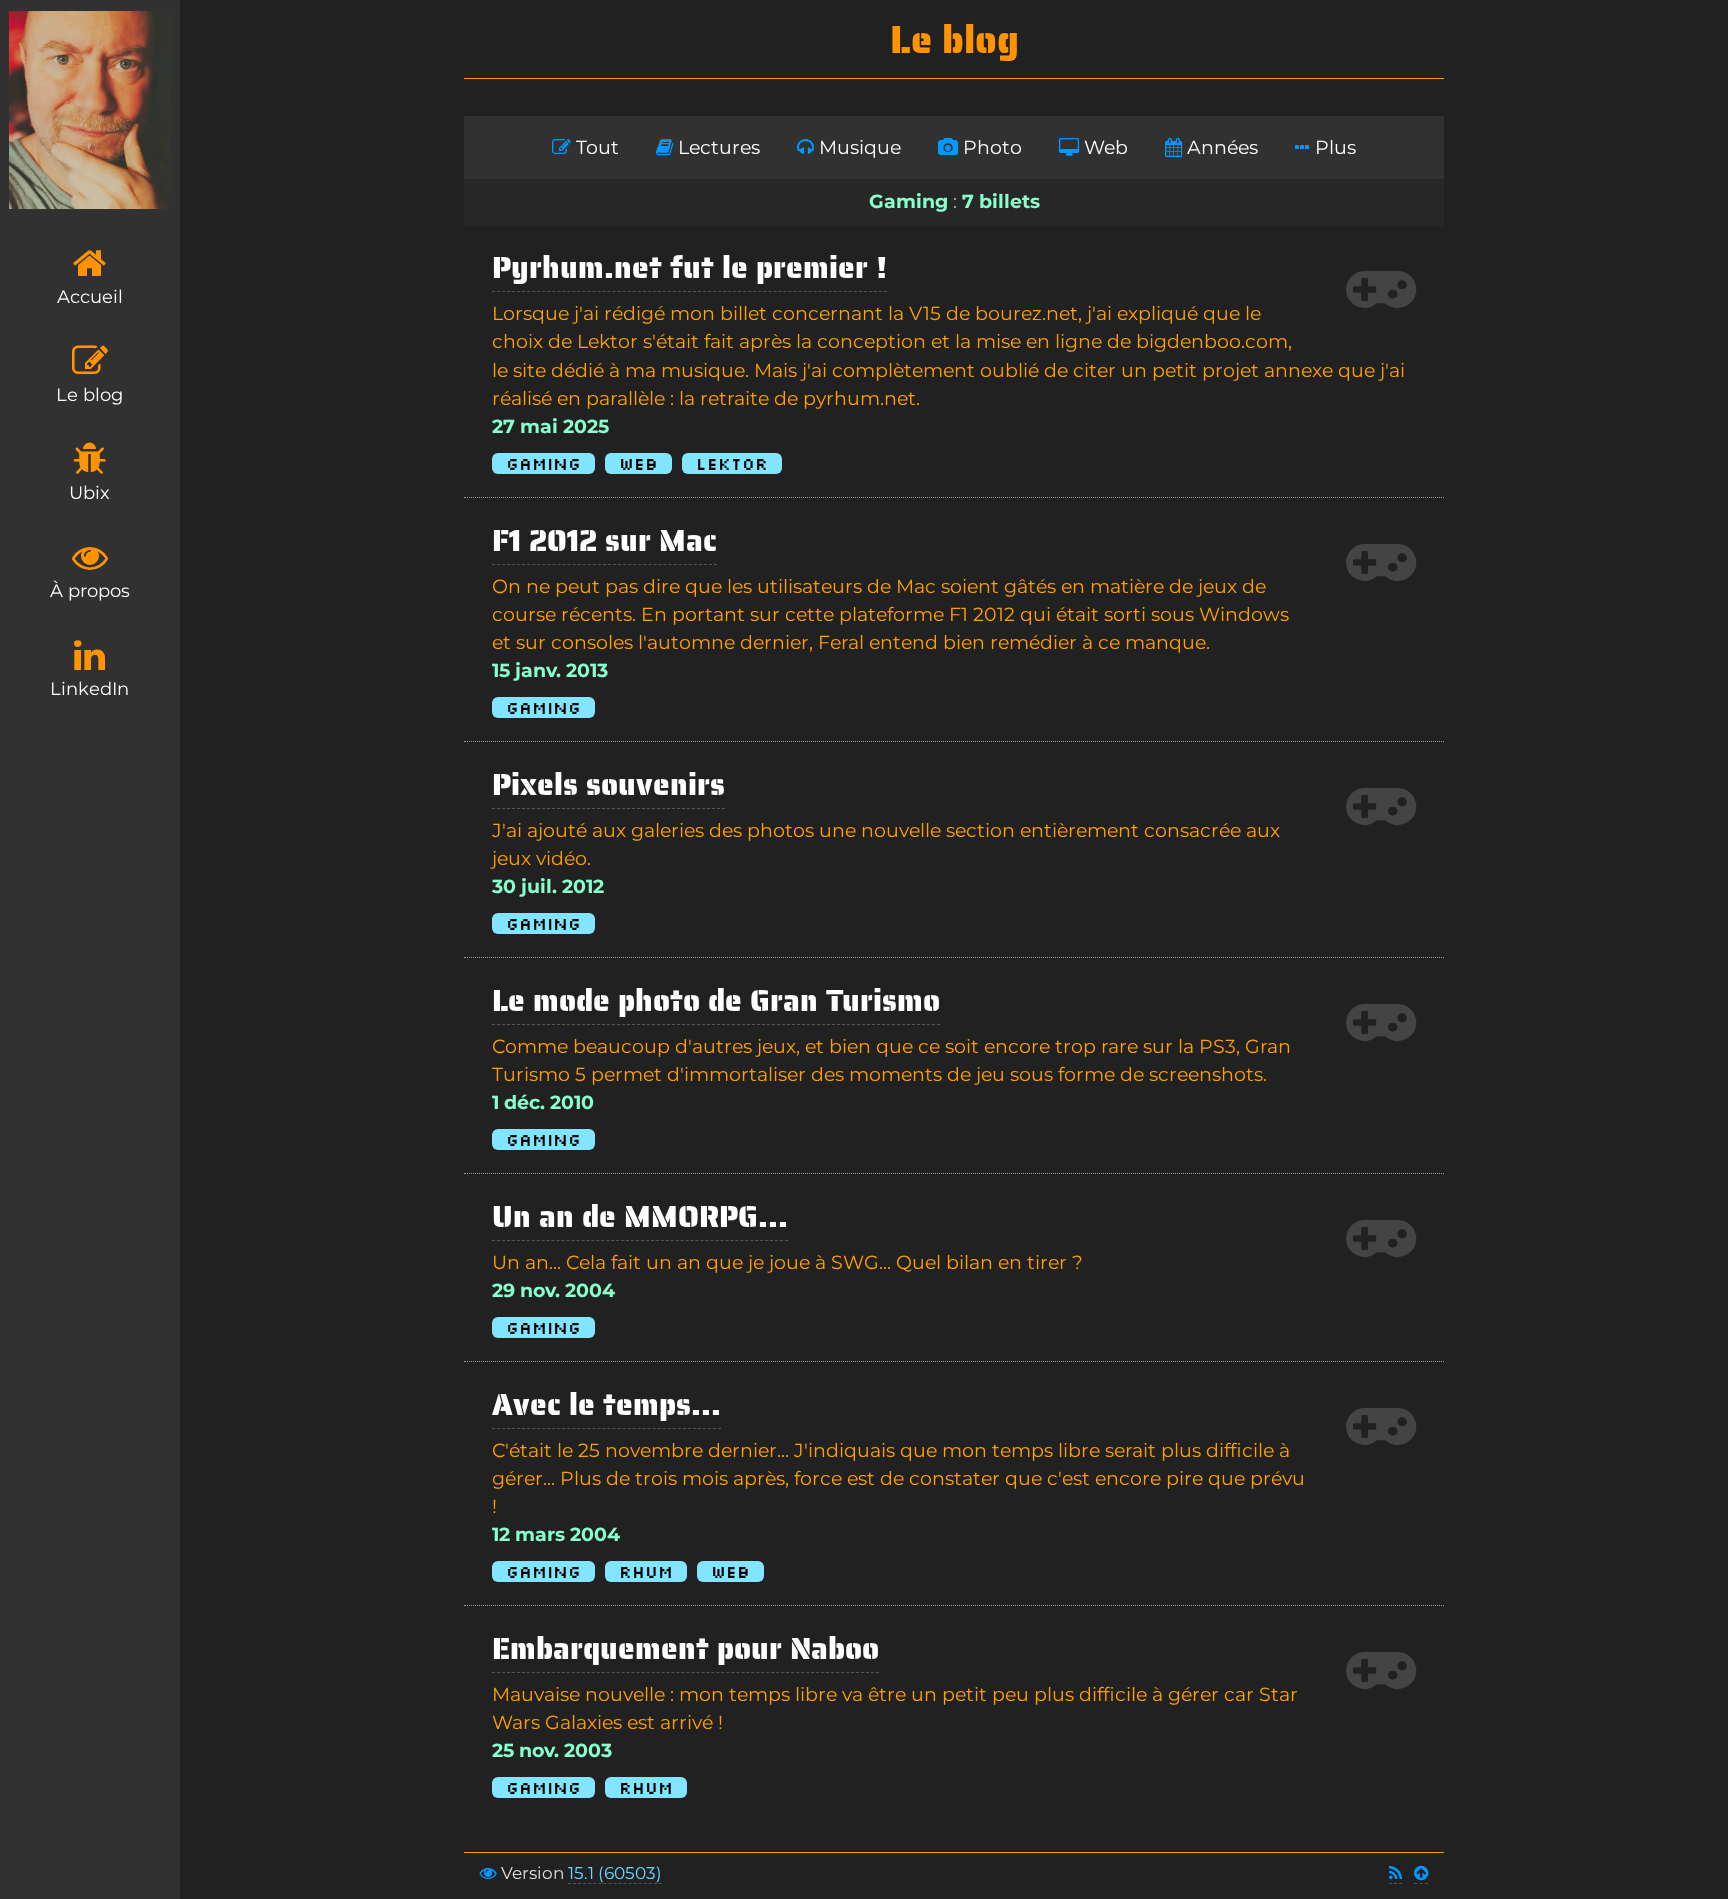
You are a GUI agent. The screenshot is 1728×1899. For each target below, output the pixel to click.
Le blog (89, 395)
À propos (90, 591)
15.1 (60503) (615, 1873)
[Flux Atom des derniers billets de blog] (1395, 1873)
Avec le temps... (606, 1404)
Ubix (89, 493)
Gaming (543, 463)
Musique (857, 147)
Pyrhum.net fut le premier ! (689, 267)
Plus (1333, 147)
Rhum (646, 1571)
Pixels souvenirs (608, 784)
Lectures (716, 147)
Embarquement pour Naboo (685, 1648)
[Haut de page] (1421, 1873)
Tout (595, 147)
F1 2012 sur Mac (604, 540)
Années (1220, 147)
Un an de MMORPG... (640, 1216)
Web (1103, 147)
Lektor (732, 463)
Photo (990, 147)
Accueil (90, 297)
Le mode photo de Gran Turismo (716, 1000)
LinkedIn (89, 689)
